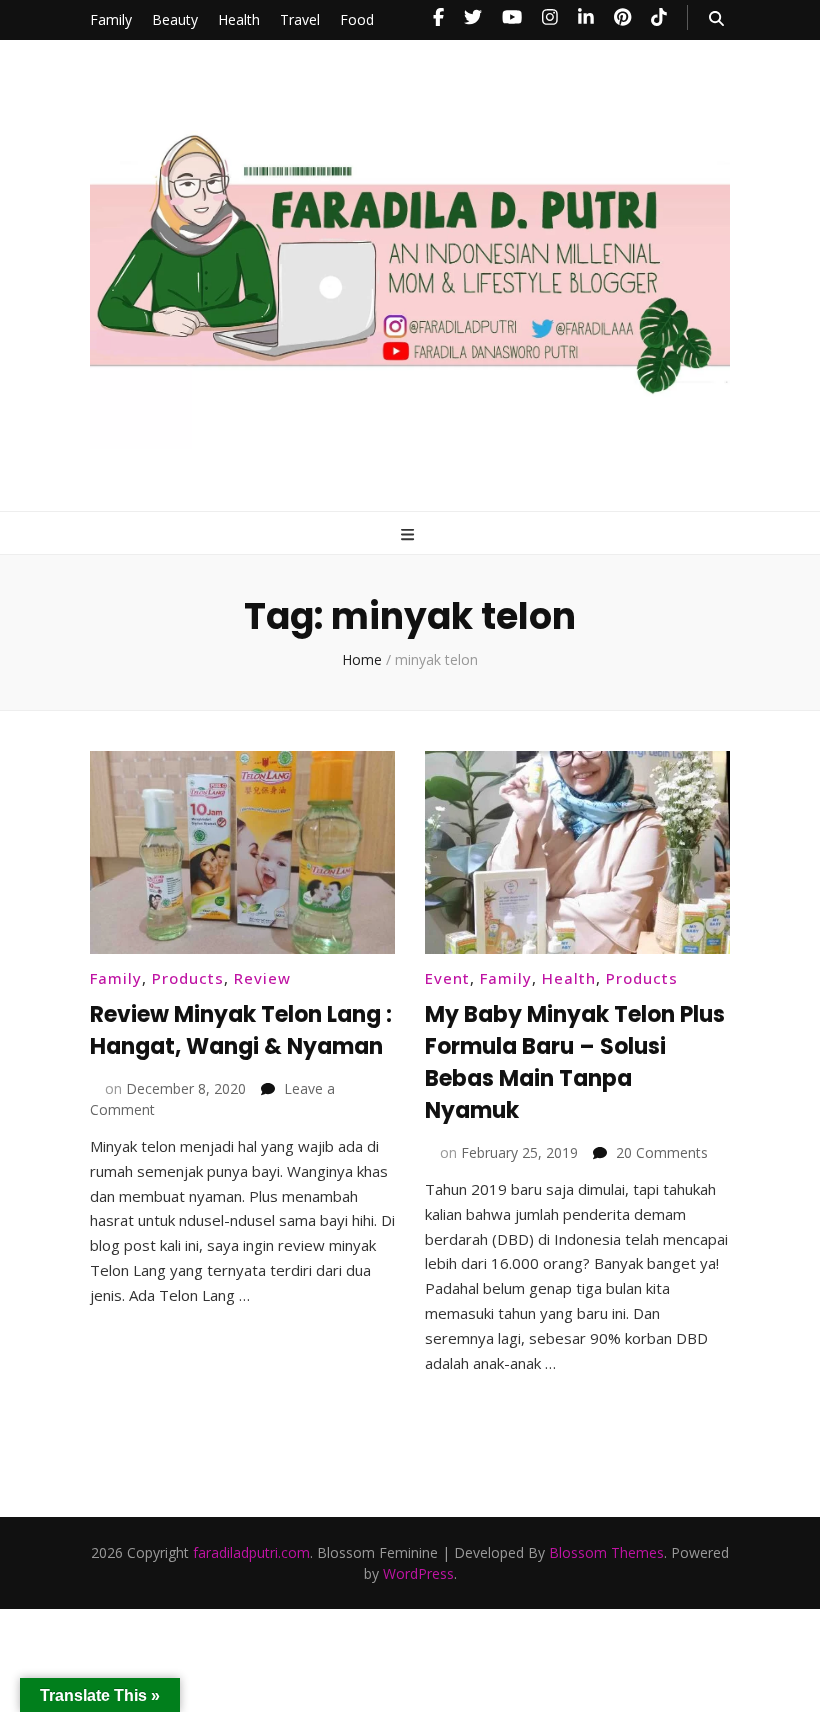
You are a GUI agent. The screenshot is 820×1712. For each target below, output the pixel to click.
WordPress (418, 1573)
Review (262, 978)
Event (447, 978)
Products (188, 978)
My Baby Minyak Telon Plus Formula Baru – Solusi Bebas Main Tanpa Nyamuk (575, 1062)
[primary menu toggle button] (410, 534)
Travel (300, 19)
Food (357, 19)
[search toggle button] (716, 18)
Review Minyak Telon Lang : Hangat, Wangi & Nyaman (241, 1030)
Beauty (175, 19)
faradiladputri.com (251, 1552)
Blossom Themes (606, 1552)
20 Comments (662, 1152)
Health (239, 19)
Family (111, 19)
